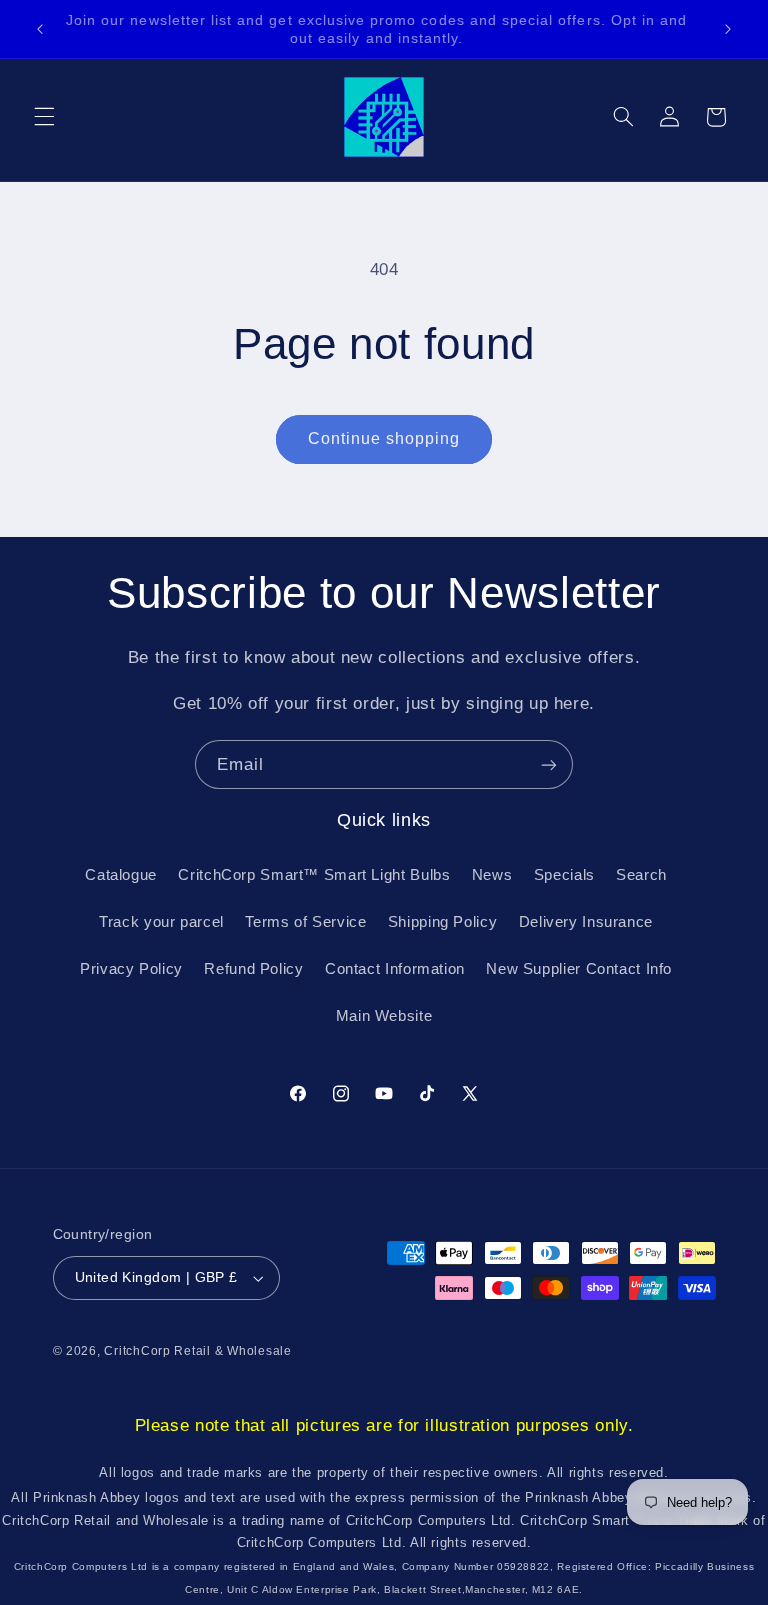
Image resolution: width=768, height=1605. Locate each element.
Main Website (384, 1016)
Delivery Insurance (586, 922)
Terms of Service (305, 922)
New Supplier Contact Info (579, 969)
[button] (44, 117)
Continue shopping (384, 438)
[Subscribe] (549, 764)
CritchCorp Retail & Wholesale (197, 1351)
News (492, 875)
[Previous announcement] (40, 29)
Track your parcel (161, 922)
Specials (564, 875)
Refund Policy (253, 969)
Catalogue (121, 875)
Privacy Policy (131, 969)
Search (641, 875)
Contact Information (395, 969)
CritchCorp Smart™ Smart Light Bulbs (314, 875)
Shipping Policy (442, 922)
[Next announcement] (728, 29)
